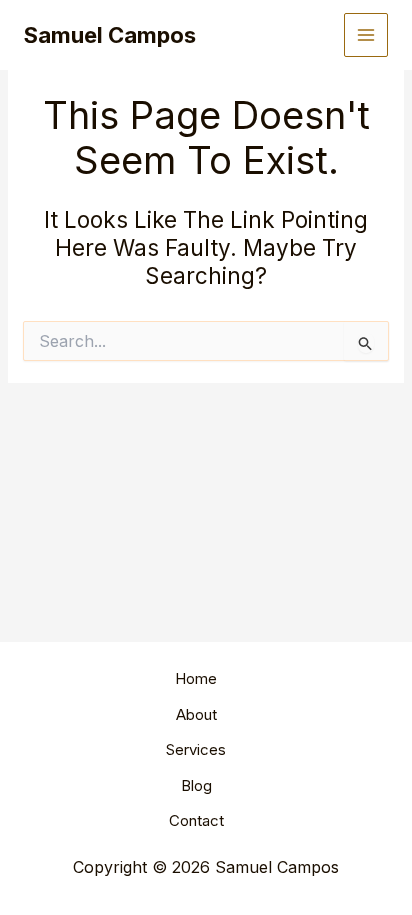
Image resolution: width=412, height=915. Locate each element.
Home (196, 678)
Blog (196, 785)
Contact (196, 820)
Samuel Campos (110, 35)
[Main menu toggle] (366, 35)
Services (196, 749)
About (196, 714)
